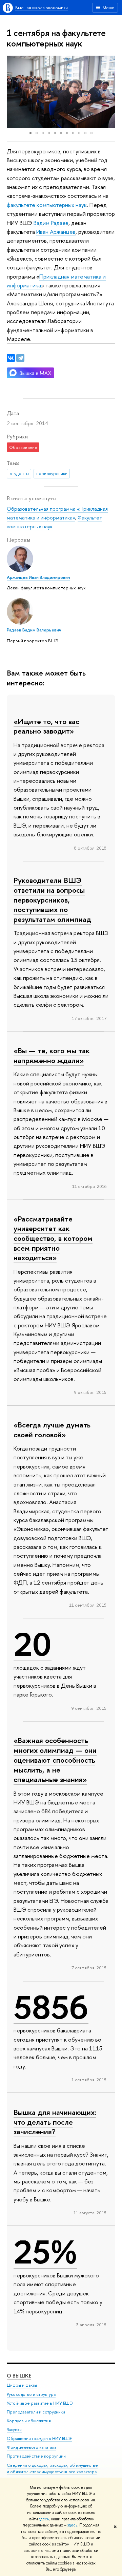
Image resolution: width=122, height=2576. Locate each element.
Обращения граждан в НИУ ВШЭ (39, 2438)
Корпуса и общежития (29, 2421)
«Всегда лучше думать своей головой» (52, 1430)
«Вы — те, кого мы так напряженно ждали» (52, 1055)
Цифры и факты (22, 2385)
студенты (19, 473)
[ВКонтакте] (11, 358)
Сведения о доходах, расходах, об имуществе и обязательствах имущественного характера (52, 2469)
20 (33, 1644)
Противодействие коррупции (36, 2456)
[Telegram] (20, 358)
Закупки (14, 2430)
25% (45, 2252)
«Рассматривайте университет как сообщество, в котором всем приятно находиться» (53, 1238)
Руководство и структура (31, 2394)
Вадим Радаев (51, 223)
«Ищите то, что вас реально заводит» (46, 726)
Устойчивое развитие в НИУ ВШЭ (40, 2403)
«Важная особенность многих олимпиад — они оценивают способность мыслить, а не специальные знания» (55, 1760)
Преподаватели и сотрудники (36, 2412)
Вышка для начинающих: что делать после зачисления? (55, 2122)
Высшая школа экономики (42, 7)
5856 (51, 2007)
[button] (13, 92)
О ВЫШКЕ (19, 2376)
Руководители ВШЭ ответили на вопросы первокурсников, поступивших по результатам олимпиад (52, 900)
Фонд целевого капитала (32, 2447)
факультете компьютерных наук (47, 205)
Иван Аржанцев (56, 232)
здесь (44, 2519)
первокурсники (52, 473)
